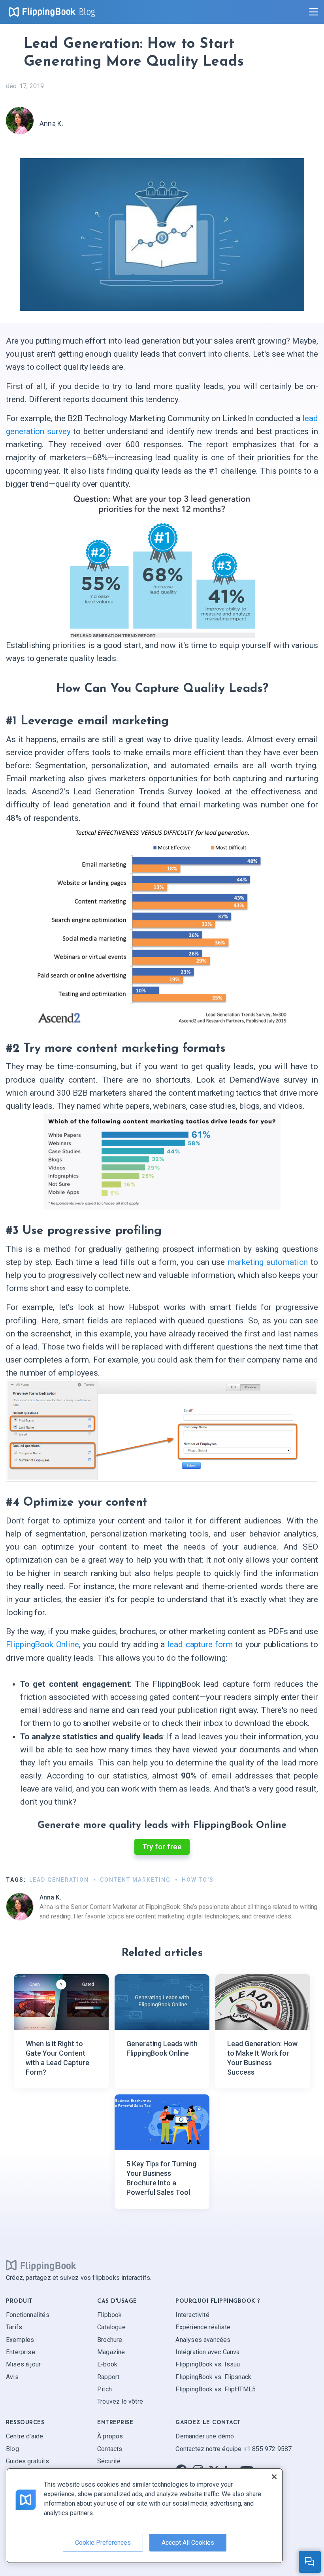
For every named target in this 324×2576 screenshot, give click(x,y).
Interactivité (192, 2315)
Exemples (20, 2340)
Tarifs (14, 2327)
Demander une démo (205, 2436)
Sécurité (109, 2461)
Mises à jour (23, 2364)
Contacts (110, 2449)
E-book (107, 2364)
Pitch (105, 2389)
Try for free (162, 1847)
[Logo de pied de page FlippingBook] (41, 2266)
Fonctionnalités (28, 2315)
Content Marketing (135, 1880)
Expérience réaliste (203, 2327)
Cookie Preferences (103, 2543)
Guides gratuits (27, 2461)
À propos (110, 2436)
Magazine (111, 2352)
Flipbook (109, 2315)
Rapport (108, 2377)
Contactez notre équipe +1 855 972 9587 (234, 2449)
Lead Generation (59, 1880)
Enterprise (21, 2352)
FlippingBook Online (42, 1644)
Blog (87, 12)
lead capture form (200, 1644)
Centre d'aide (24, 2436)
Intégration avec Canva (207, 2352)
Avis (12, 2377)
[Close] (274, 2477)
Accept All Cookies (188, 2543)
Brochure (110, 2340)
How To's (198, 1880)
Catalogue (111, 2327)
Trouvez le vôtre (120, 2402)
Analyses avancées (203, 2340)
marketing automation (268, 1262)
